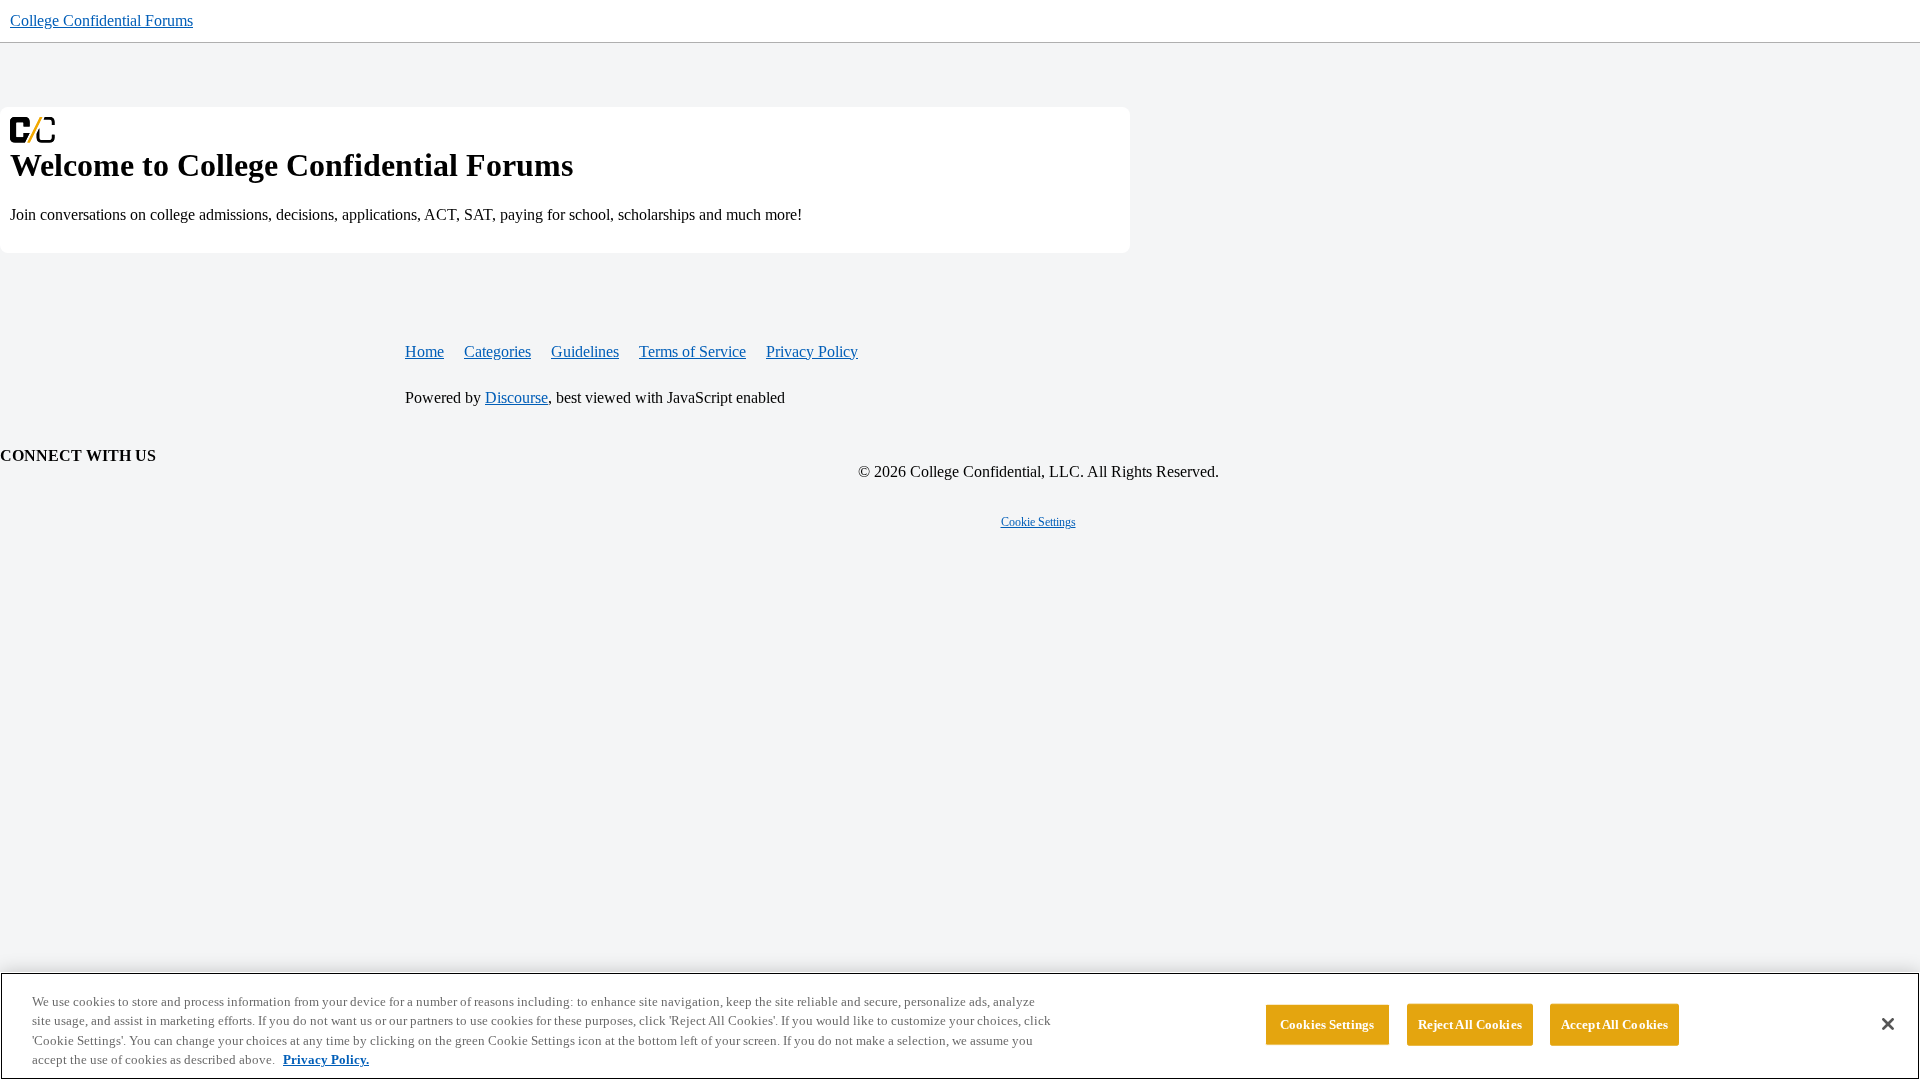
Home (424, 351)
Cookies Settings (1327, 1024)
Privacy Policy (812, 351)
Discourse (516, 397)
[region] (960, 1026)
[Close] (1888, 1024)
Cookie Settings (1038, 522)
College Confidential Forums (101, 20)
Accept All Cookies (1614, 1024)
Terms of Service (692, 351)
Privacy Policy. (326, 1059)
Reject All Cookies (1470, 1024)
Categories (497, 351)
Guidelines (585, 351)
